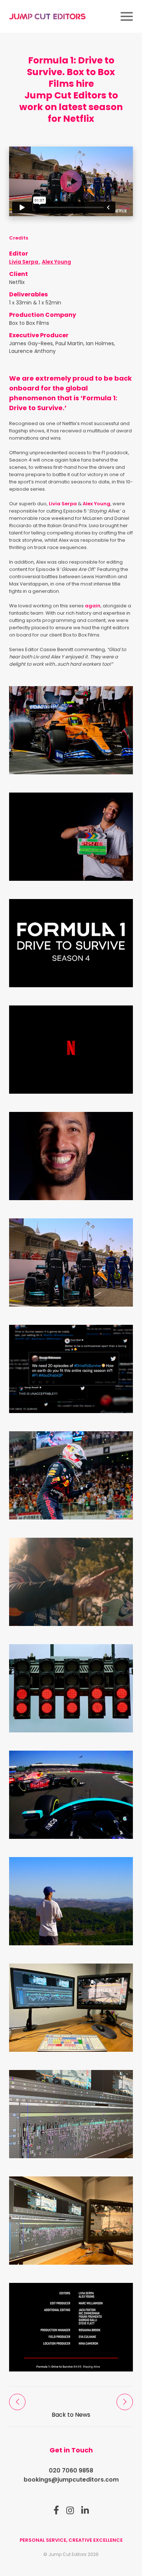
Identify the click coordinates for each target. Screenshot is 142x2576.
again (93, 606)
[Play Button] (71, 182)
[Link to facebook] (56, 2510)
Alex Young (56, 262)
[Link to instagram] (70, 2510)
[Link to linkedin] (85, 2510)
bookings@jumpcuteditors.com (71, 2480)
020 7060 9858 (71, 2470)
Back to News (71, 2415)
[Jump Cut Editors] (47, 16)
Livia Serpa (24, 262)
